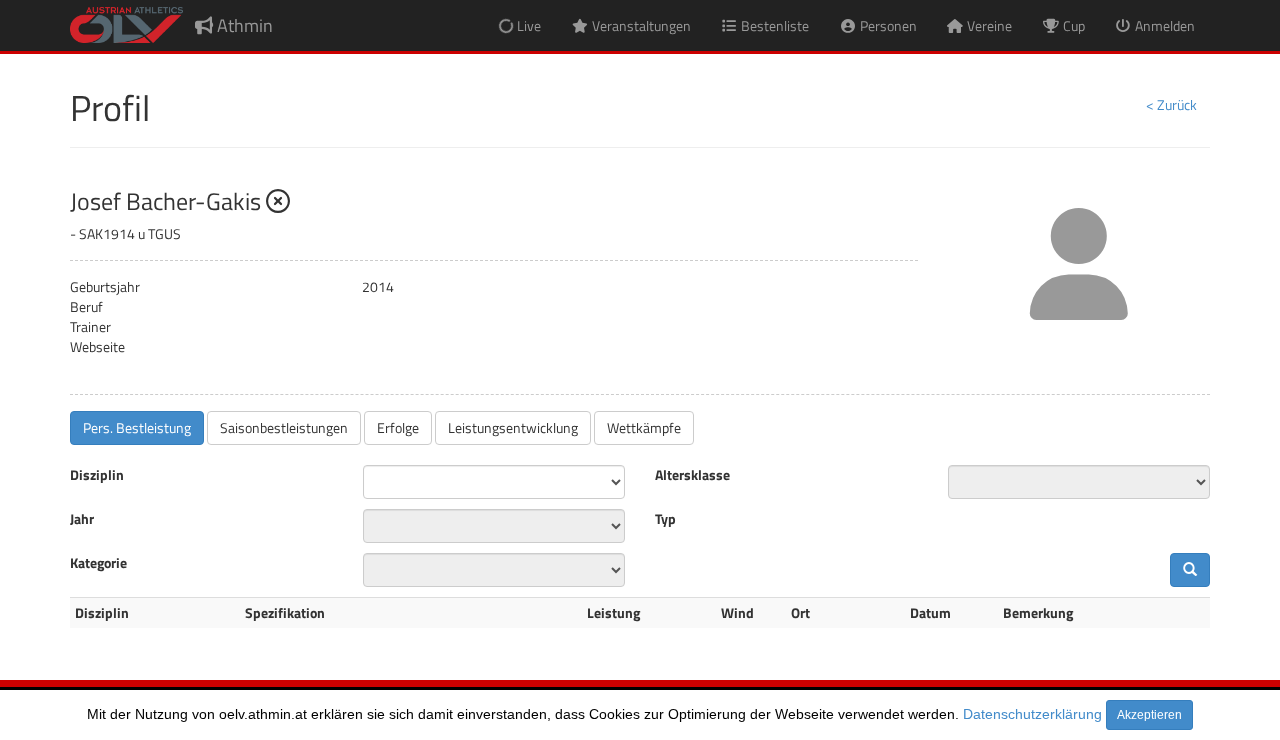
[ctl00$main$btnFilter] (1190, 570)
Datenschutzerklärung (1032, 714)
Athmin (243, 25)
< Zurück (1171, 104)
